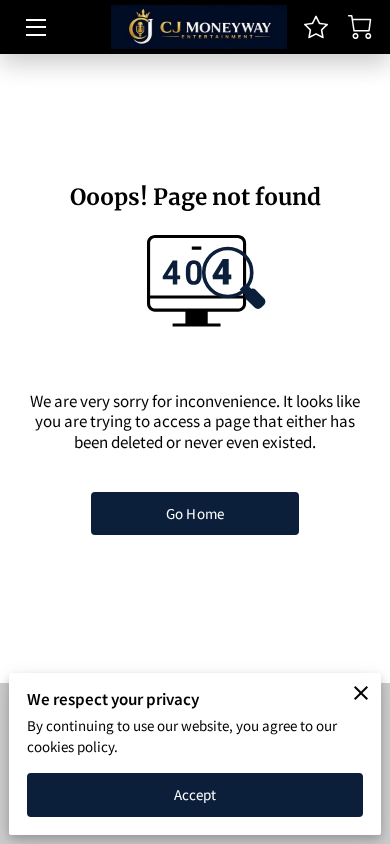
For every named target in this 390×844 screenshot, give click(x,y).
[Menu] (34, 27)
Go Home (195, 513)
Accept (195, 794)
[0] (360, 27)
